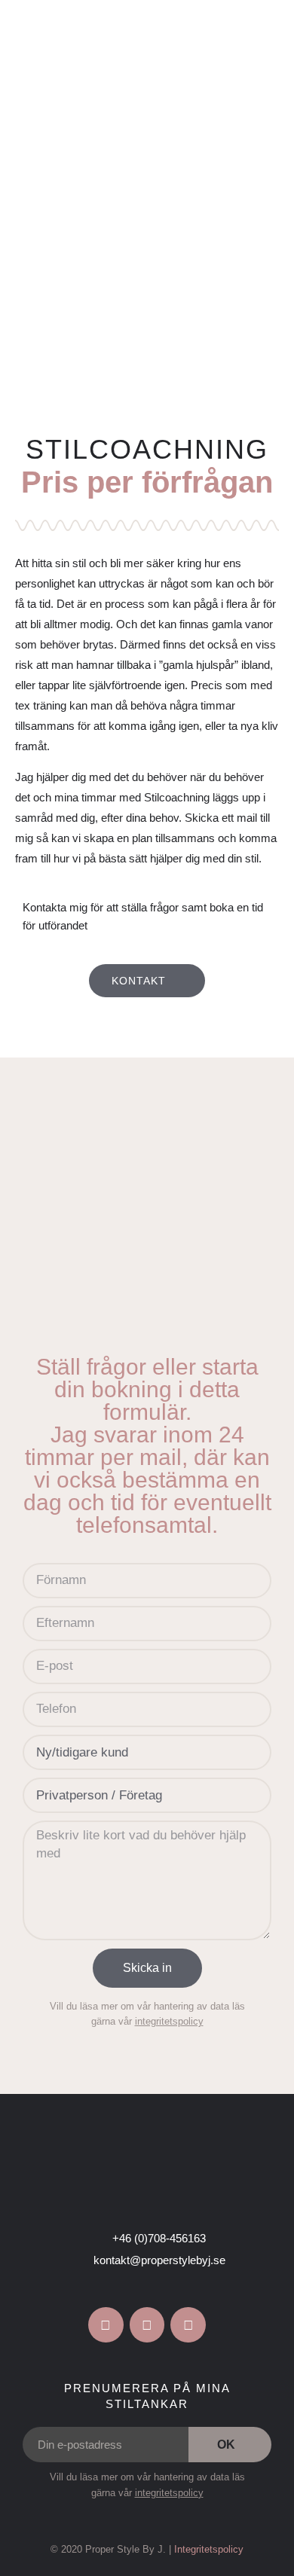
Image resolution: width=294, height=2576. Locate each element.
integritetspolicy (169, 2021)
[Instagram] (147, 2325)
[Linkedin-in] (188, 2325)
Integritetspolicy (209, 2549)
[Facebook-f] (106, 2325)
